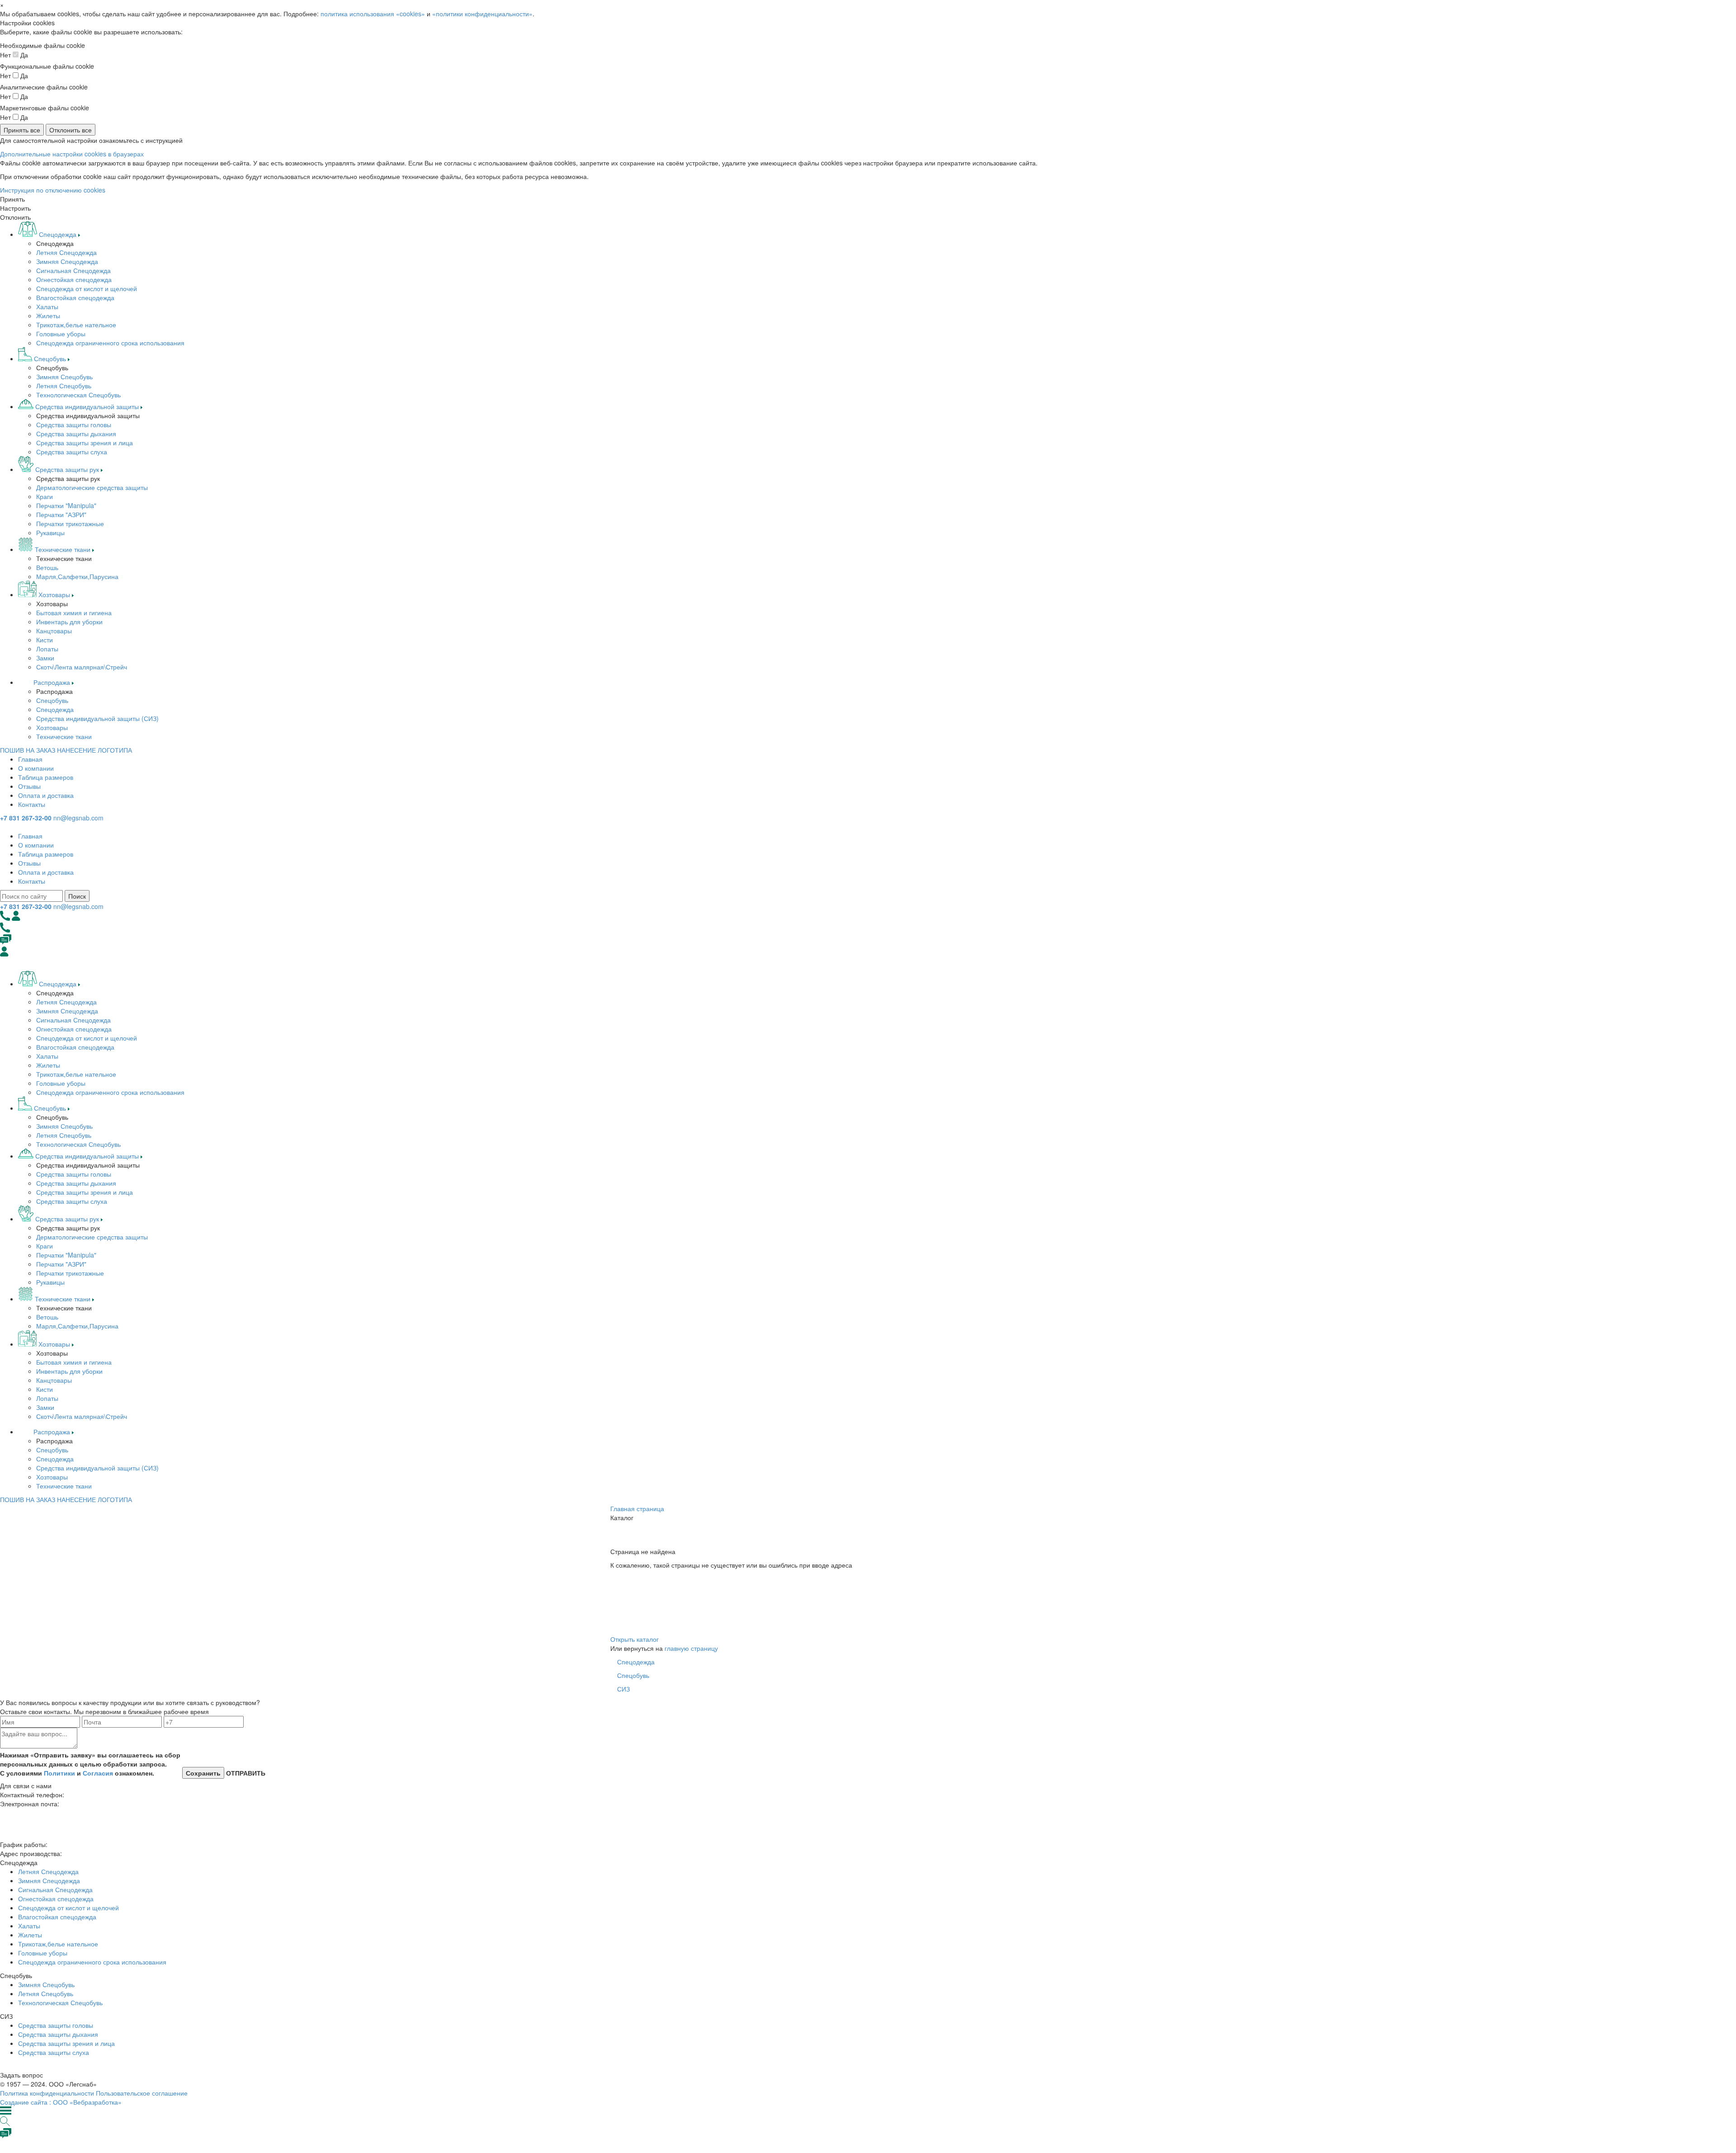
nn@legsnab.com (78, 818)
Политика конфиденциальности (47, 2093)
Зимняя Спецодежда (67, 261)
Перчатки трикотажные (70, 523)
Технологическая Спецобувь (78, 395)
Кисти (45, 640)
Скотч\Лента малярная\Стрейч (82, 667)
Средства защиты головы (74, 424)
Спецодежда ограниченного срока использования (110, 343)
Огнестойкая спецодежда (74, 279)
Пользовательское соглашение (142, 2093)
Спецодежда (55, 709)
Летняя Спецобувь (64, 386)
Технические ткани (64, 736)
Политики (59, 1773)
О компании (36, 768)
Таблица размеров (46, 777)
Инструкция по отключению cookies (53, 190)
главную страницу (691, 1648)
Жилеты (48, 316)
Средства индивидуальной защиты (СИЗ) (97, 718)
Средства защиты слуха (72, 452)
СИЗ (623, 1689)
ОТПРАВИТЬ (245, 1773)
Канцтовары (54, 631)
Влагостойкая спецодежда (75, 297)
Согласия (98, 1773)
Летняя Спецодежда (66, 252)
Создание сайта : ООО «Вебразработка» (61, 2102)
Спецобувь (52, 700)
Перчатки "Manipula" (66, 505)
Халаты (47, 306)
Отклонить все (71, 130)
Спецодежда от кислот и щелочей (87, 288)
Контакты (32, 804)
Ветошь (47, 567)
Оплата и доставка (46, 795)
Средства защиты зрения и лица (85, 443)
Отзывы (29, 786)
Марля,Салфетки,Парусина (77, 576)
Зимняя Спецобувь (64, 377)
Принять (12, 199)
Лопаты (47, 649)
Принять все (22, 130)
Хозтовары (52, 727)
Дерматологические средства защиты (92, 487)
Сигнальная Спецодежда (73, 270)
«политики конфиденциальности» (482, 14)
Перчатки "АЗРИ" (61, 514)
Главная (30, 759)
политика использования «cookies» (373, 14)
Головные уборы (61, 334)
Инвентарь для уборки (69, 622)
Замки (45, 658)
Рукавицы (50, 532)
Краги (45, 496)
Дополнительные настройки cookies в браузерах (72, 154)
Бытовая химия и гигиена (74, 612)
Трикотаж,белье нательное (76, 325)
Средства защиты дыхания (76, 433)
